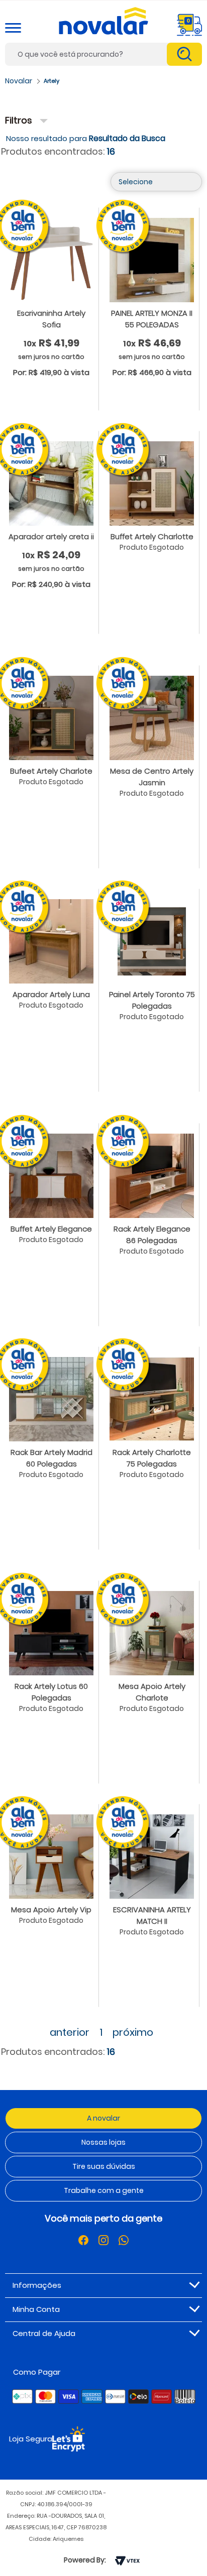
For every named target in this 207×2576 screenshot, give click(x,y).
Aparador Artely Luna (51, 994)
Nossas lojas (103, 2142)
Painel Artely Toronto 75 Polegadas (152, 1000)
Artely (51, 81)
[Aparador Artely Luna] (51, 941)
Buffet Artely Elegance (51, 1229)
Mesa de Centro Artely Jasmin (152, 777)
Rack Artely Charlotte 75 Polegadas (152, 1458)
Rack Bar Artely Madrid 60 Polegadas (51, 1458)
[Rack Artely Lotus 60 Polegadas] (51, 1633)
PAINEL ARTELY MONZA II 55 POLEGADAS (152, 319)
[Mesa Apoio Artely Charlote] (152, 1633)
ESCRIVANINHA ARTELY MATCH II (152, 1915)
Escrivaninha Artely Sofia (51, 319)
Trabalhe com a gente (104, 2190)
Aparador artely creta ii (51, 536)
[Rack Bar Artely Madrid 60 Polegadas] (51, 1399)
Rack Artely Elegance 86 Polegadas (152, 1235)
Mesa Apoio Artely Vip (51, 1910)
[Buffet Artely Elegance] (51, 1175)
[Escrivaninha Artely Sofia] (51, 260)
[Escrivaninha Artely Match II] (152, 1856)
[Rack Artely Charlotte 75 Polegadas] (152, 1399)
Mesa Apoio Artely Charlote (152, 1692)
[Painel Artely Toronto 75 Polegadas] (152, 941)
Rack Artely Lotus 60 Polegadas (51, 1692)
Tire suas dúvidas (104, 2166)
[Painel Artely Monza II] (152, 260)
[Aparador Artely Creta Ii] (51, 483)
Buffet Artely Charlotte (152, 536)
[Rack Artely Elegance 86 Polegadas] (152, 1175)
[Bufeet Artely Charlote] (51, 717)
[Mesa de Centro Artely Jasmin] (152, 717)
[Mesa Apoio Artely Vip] (51, 1856)
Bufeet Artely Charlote (51, 771)
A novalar (103, 2118)
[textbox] (103, 54)
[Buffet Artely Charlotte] (152, 483)
